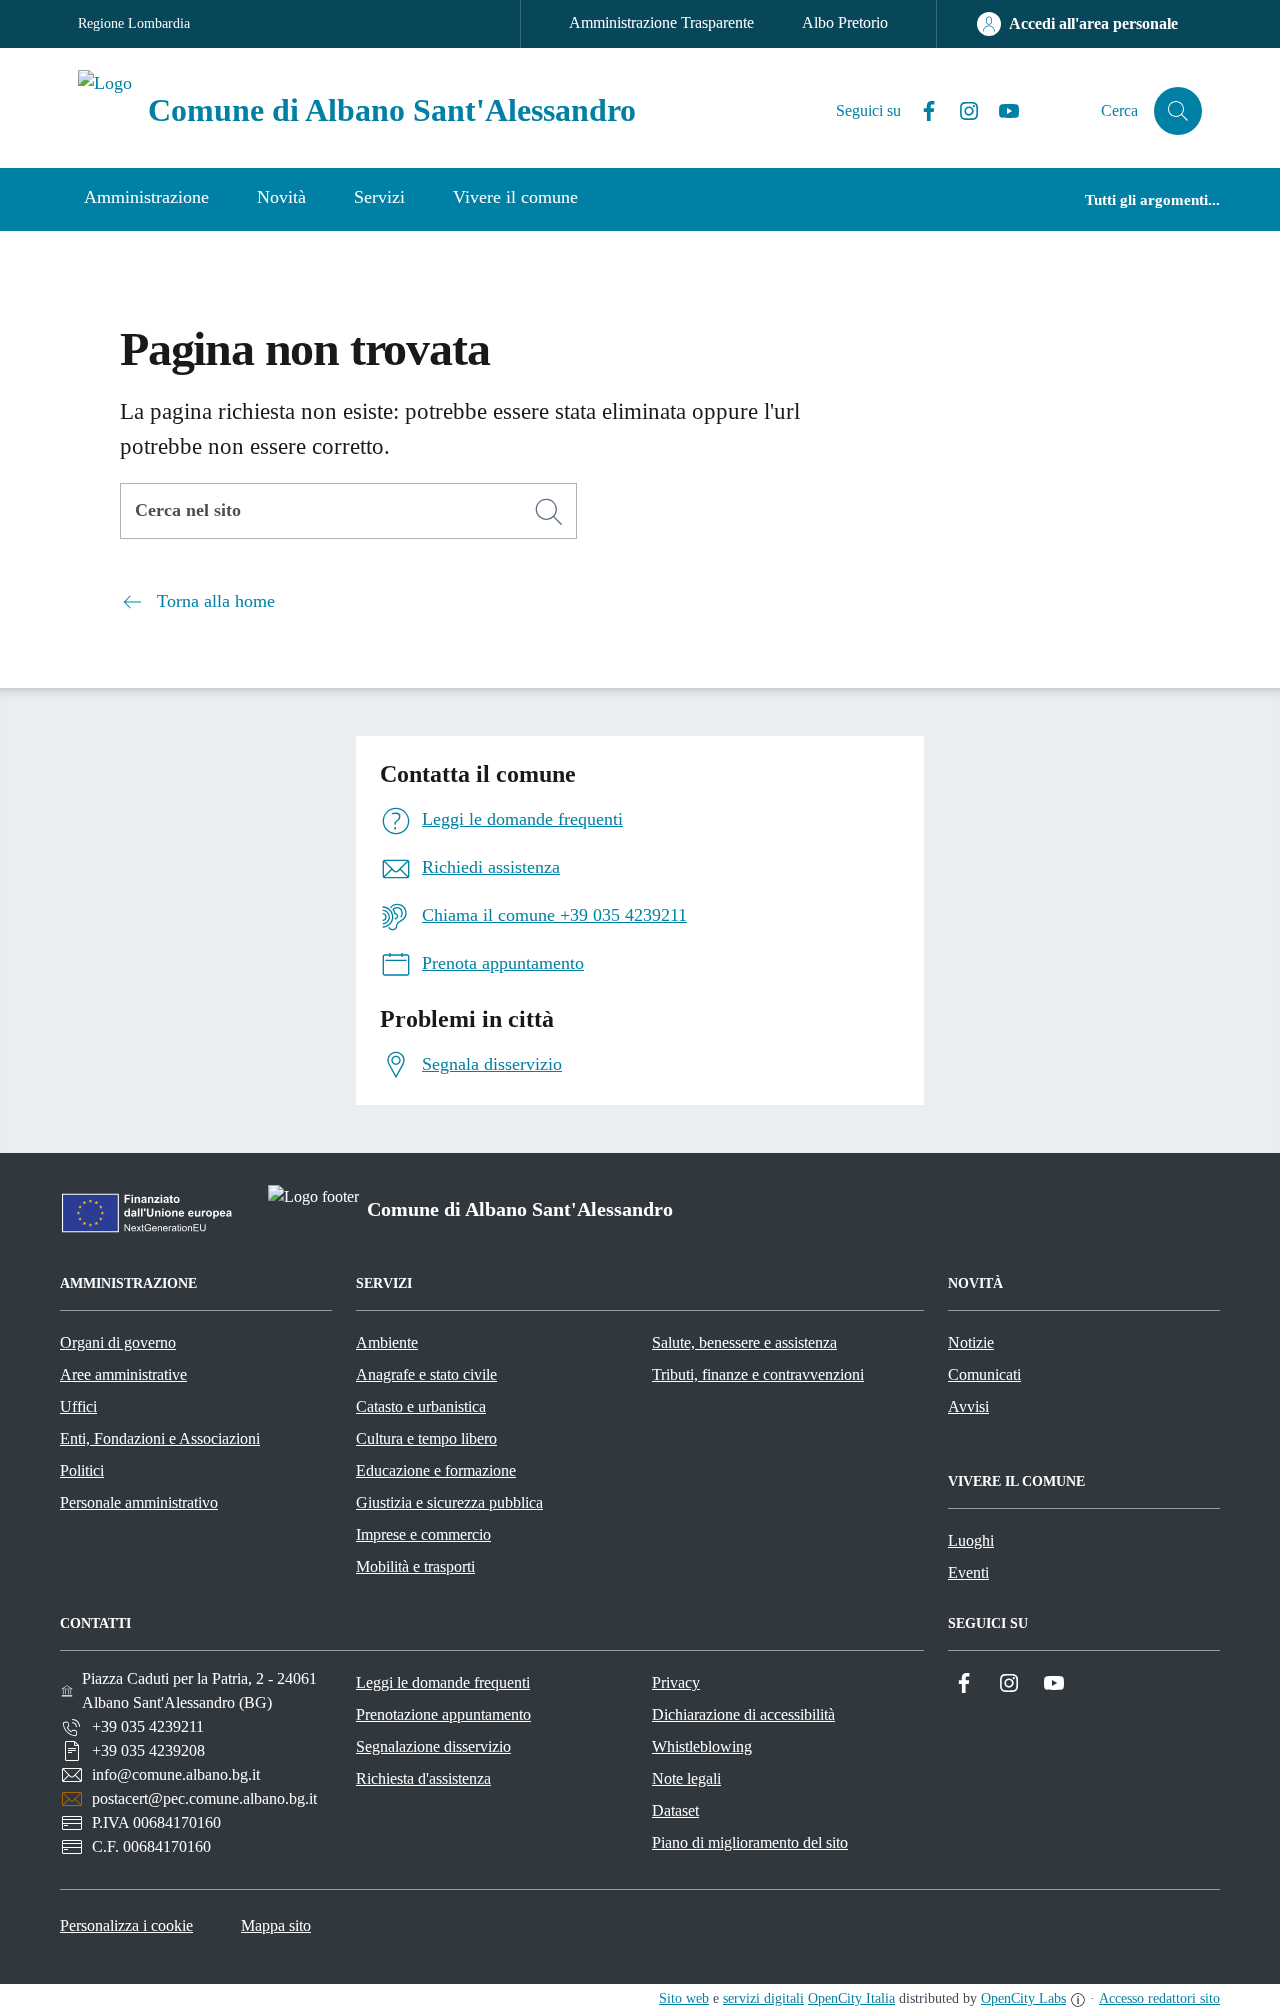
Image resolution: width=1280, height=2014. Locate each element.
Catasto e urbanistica (421, 1406)
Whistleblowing (702, 1746)
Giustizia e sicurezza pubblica (449, 1502)
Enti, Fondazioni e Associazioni (160, 1438)
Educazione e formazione (436, 1470)
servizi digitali (763, 1998)
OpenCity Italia (851, 1998)
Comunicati (984, 1374)
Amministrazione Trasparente (661, 22)
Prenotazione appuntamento (443, 1714)
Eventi (968, 1572)
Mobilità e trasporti (415, 1566)
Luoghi (971, 1540)
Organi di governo (118, 1342)
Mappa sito (276, 1925)
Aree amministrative (123, 1374)
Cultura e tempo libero (426, 1438)
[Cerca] (549, 512)
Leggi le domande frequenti (443, 1682)
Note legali (686, 1778)
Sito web (684, 1998)
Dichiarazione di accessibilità (743, 1714)
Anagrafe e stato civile (426, 1374)
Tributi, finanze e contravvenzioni (758, 1374)
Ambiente (387, 1342)
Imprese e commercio (423, 1534)
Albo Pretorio (845, 22)
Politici (82, 1470)
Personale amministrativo (139, 1502)
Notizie (971, 1342)
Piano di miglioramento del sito (750, 1842)
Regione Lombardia (134, 23)
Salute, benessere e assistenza (744, 1342)
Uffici (78, 1406)
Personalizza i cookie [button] (126, 1925)
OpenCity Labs (1023, 1998)
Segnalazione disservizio (433, 1746)
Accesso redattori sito (1159, 1998)
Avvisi (968, 1406)
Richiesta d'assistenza (423, 1778)
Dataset (675, 1810)
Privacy (676, 1682)
